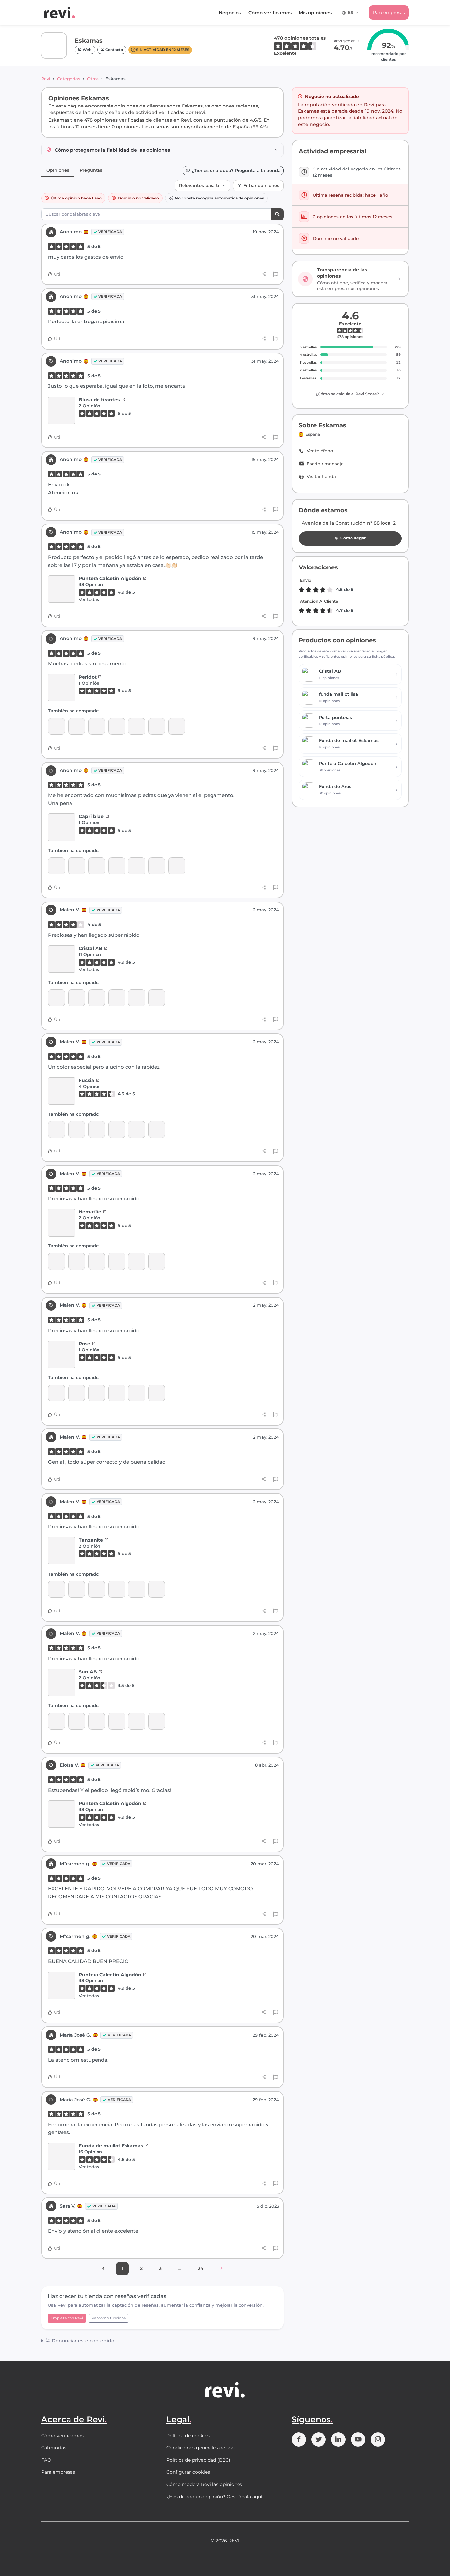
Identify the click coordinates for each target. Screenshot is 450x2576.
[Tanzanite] (157, 998)
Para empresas (389, 12)
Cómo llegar (353, 538)
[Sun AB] (56, 998)
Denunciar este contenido (82, 2341)
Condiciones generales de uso (200, 2448)
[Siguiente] (222, 2269)
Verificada (110, 232)
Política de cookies (188, 2436)
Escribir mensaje (325, 464)
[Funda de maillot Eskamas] (62, 2157)
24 (201, 2268)
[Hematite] (117, 998)
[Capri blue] (157, 726)
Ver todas (89, 599)
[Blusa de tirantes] (62, 410)
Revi (46, 79)
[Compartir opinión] (264, 274)
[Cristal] (177, 726)
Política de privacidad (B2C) (198, 2460)
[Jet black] (77, 726)
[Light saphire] (97, 726)
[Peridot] (62, 688)
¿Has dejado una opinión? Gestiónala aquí (214, 2497)
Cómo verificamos (270, 13)
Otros (93, 79)
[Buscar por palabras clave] (277, 215)
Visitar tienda (321, 477)
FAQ (46, 2460)
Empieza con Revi (67, 2318)
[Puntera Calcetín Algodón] (62, 589)
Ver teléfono (320, 451)
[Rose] (137, 998)
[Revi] (60, 13)
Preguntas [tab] (91, 170)
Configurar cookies (188, 2472)
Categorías (69, 79)
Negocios (230, 13)
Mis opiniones (315, 13)
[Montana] (117, 726)
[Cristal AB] (62, 959)
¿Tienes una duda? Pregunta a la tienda (236, 171)
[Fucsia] (56, 726)
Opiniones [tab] (58, 170)
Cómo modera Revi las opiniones (204, 2484)
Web (87, 50)
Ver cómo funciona (109, 2318)
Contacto (114, 50)
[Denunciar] (276, 274)
